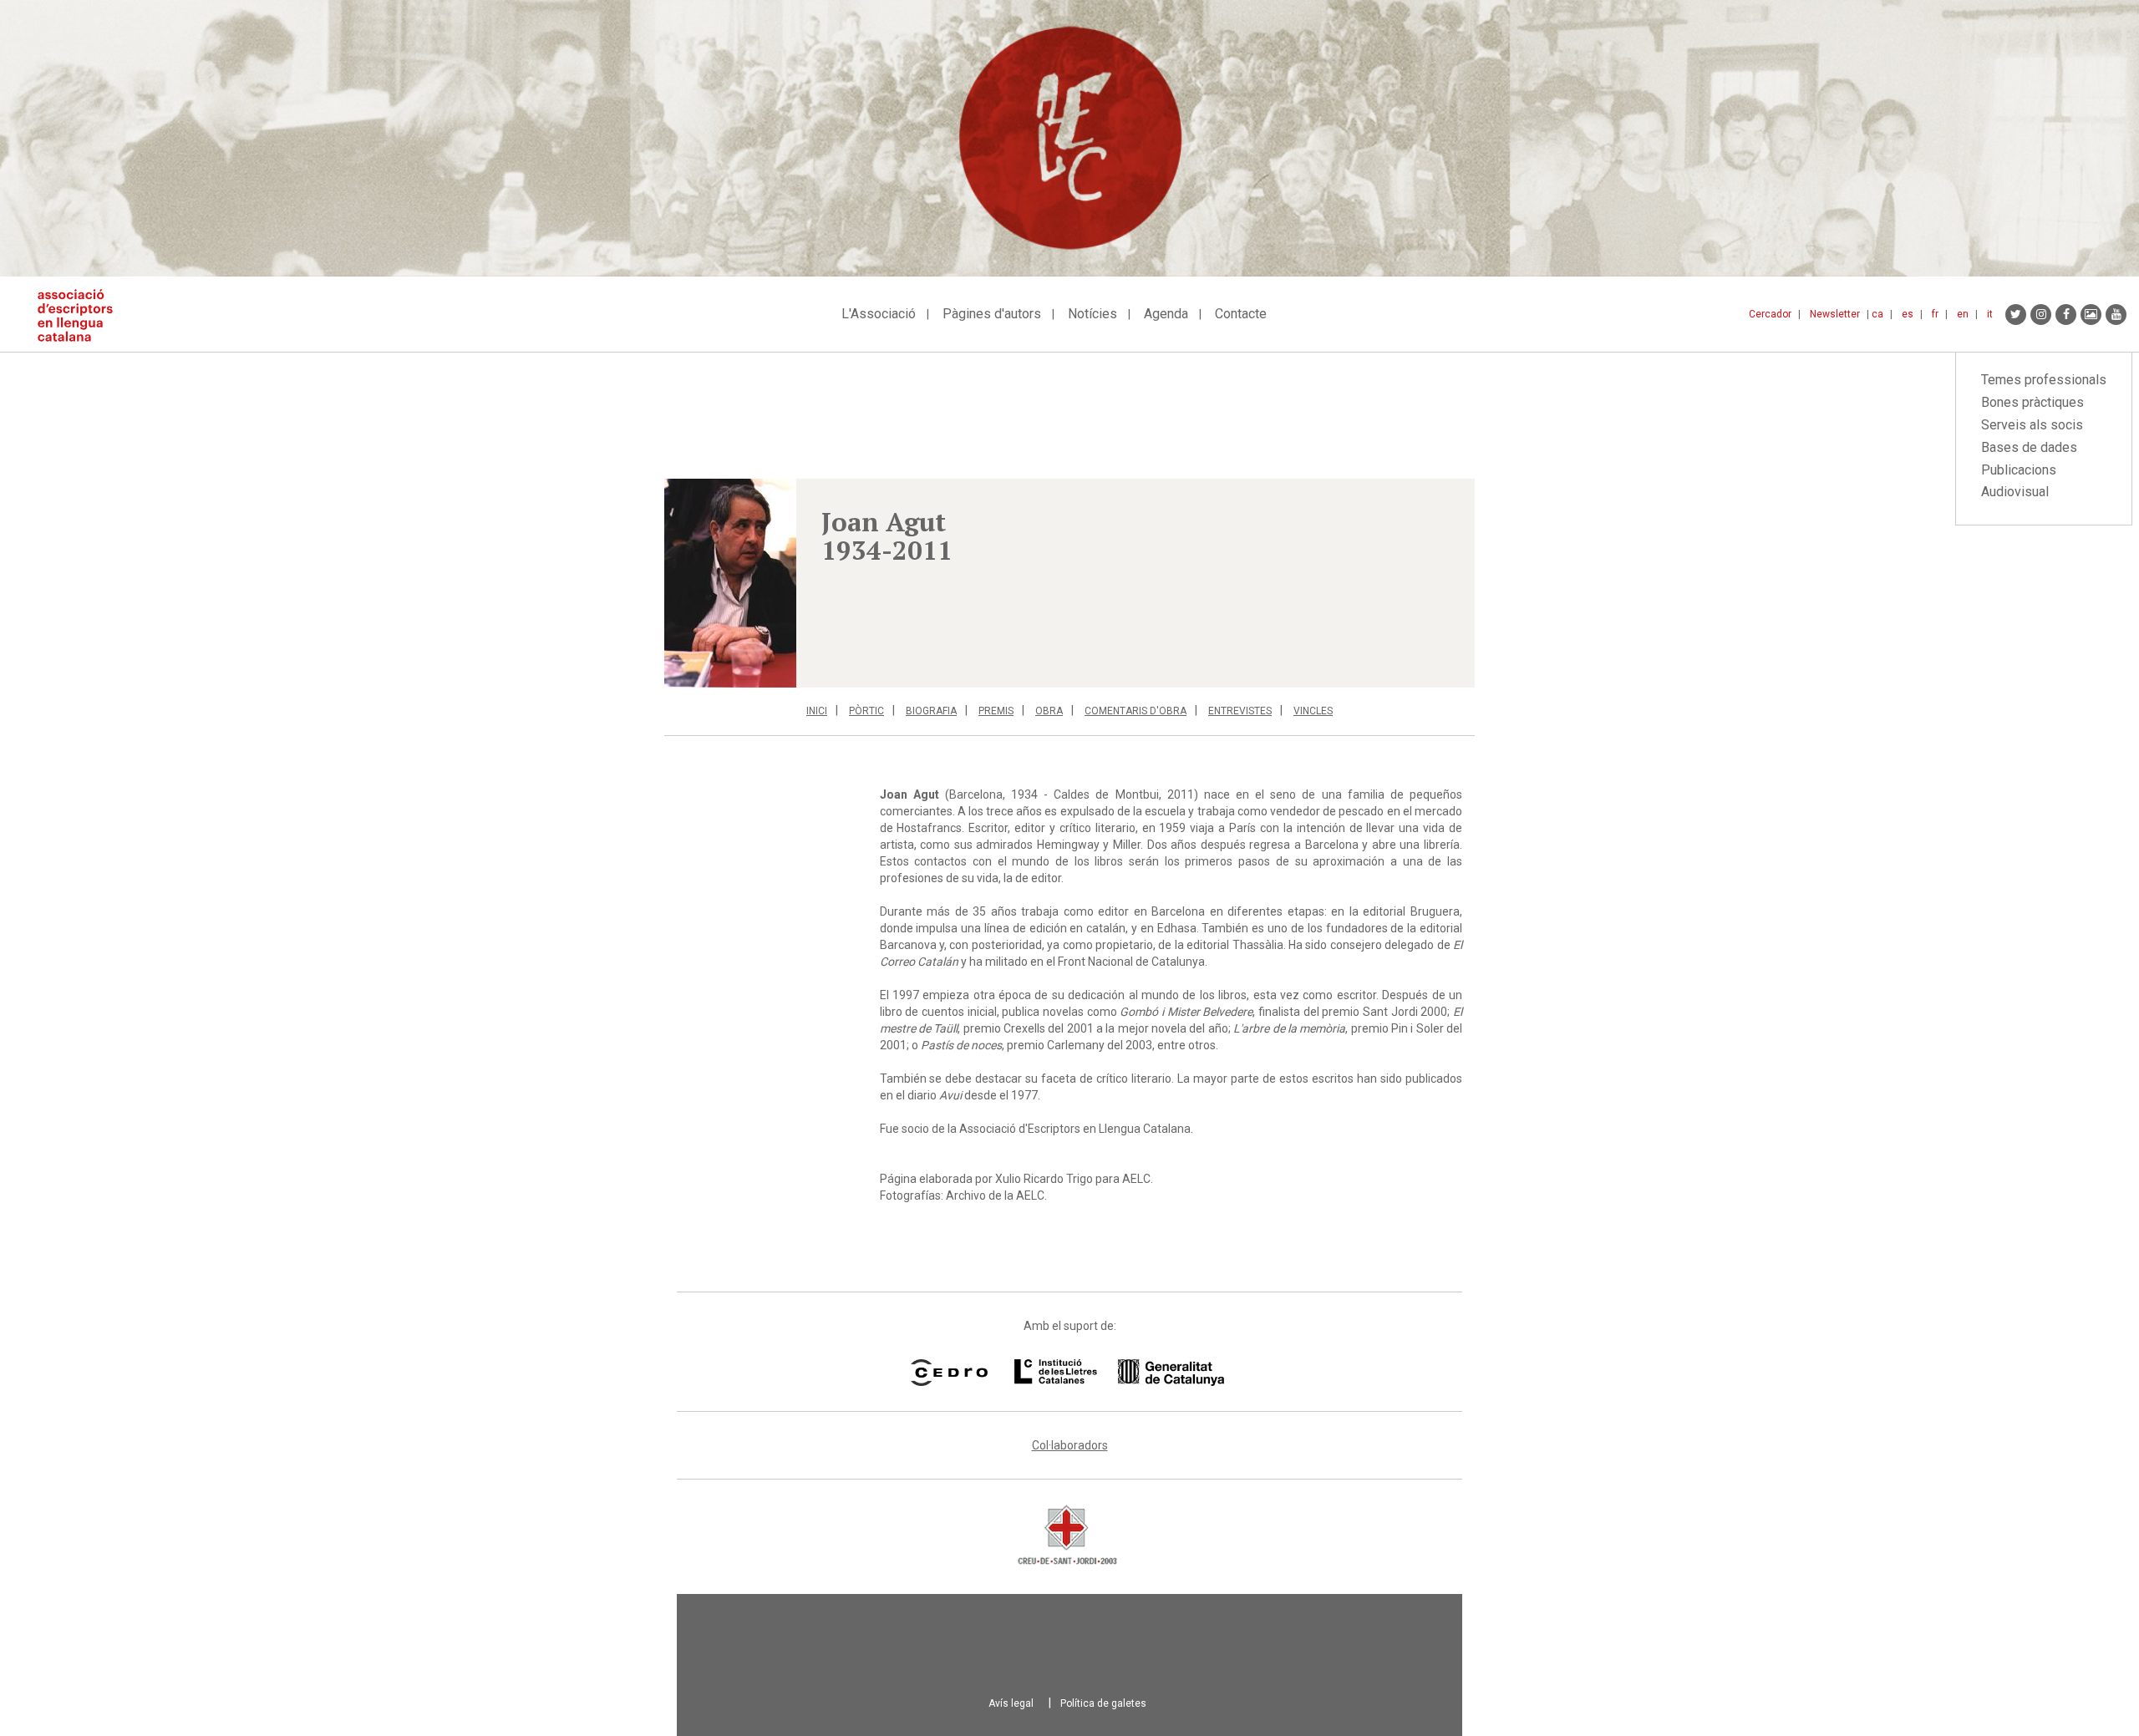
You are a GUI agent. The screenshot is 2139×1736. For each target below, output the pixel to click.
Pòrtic (866, 711)
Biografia (931, 711)
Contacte (1241, 314)
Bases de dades (2029, 447)
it (1990, 314)
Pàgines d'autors (992, 314)
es (1908, 314)
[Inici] (81, 315)
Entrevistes (1240, 711)
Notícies (1092, 314)
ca (1877, 314)
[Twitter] (2016, 315)
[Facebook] (2066, 315)
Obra (1049, 711)
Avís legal (1011, 1703)
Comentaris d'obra (1136, 711)
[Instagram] (2041, 315)
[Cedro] (949, 1373)
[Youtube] (2116, 315)
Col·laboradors (1070, 1445)
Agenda (1166, 314)
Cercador (1770, 314)
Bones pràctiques (2032, 402)
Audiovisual (2015, 492)
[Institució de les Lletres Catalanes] (1119, 1373)
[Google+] (2091, 315)
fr (1935, 314)
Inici (817, 711)
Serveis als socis (2032, 425)
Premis (996, 711)
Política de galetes (1103, 1703)
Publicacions (2019, 470)
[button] (730, 583)
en (1963, 314)
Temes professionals (2044, 380)
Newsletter (1835, 314)
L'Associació (879, 314)
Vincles (1313, 711)
